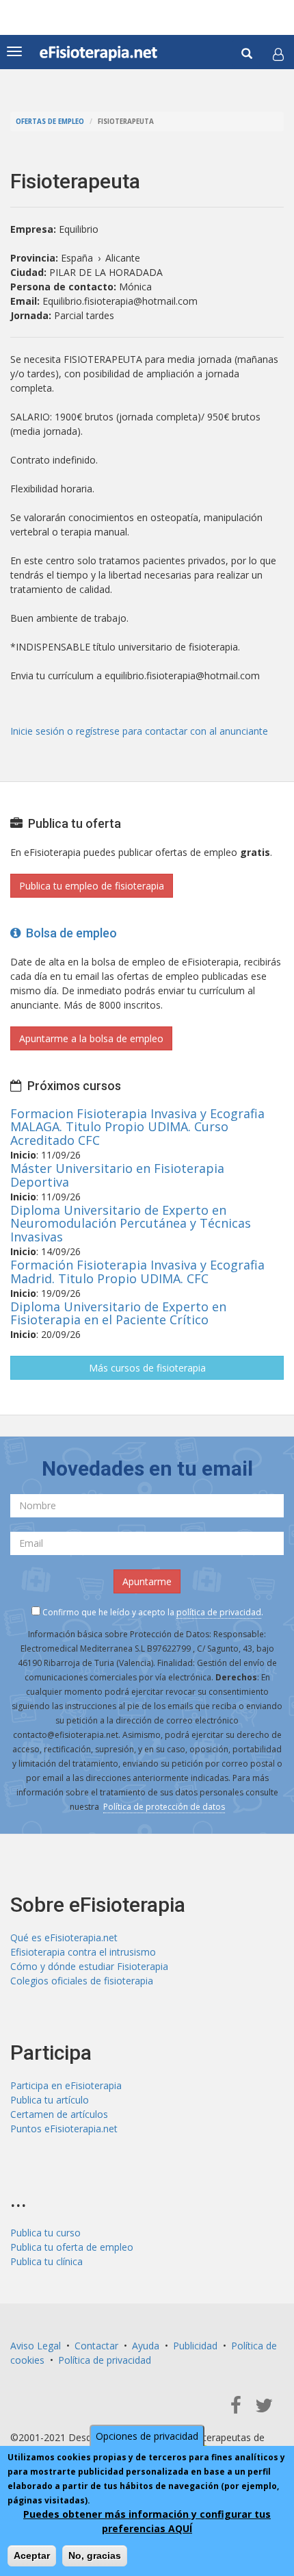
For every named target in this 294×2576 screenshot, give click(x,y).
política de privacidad (219, 1612)
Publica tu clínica (46, 2261)
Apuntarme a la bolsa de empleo (91, 1038)
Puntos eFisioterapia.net (64, 2129)
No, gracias (95, 2555)
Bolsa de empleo (69, 933)
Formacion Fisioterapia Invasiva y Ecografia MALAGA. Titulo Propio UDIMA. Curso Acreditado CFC (137, 1127)
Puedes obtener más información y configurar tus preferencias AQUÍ (147, 2521)
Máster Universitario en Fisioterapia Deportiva (117, 1175)
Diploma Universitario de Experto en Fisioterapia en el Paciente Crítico (118, 1313)
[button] (278, 54)
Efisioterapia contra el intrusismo (83, 1952)
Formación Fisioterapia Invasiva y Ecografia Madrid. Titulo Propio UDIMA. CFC (137, 1272)
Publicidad (195, 2346)
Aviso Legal (36, 2346)
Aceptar (32, 2555)
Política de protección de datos (164, 1807)
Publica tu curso (45, 2233)
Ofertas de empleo (50, 122)
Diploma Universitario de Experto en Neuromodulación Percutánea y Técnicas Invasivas (131, 1224)
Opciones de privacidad (147, 2436)
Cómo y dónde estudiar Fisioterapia (89, 1966)
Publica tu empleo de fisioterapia (92, 886)
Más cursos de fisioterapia (147, 1368)
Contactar (96, 2346)
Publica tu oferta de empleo (72, 2247)
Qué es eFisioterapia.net (64, 1937)
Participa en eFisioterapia (66, 2085)
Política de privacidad (105, 2360)
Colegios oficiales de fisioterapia (82, 1981)
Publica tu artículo (50, 2100)
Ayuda (146, 2346)
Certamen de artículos (59, 2114)
